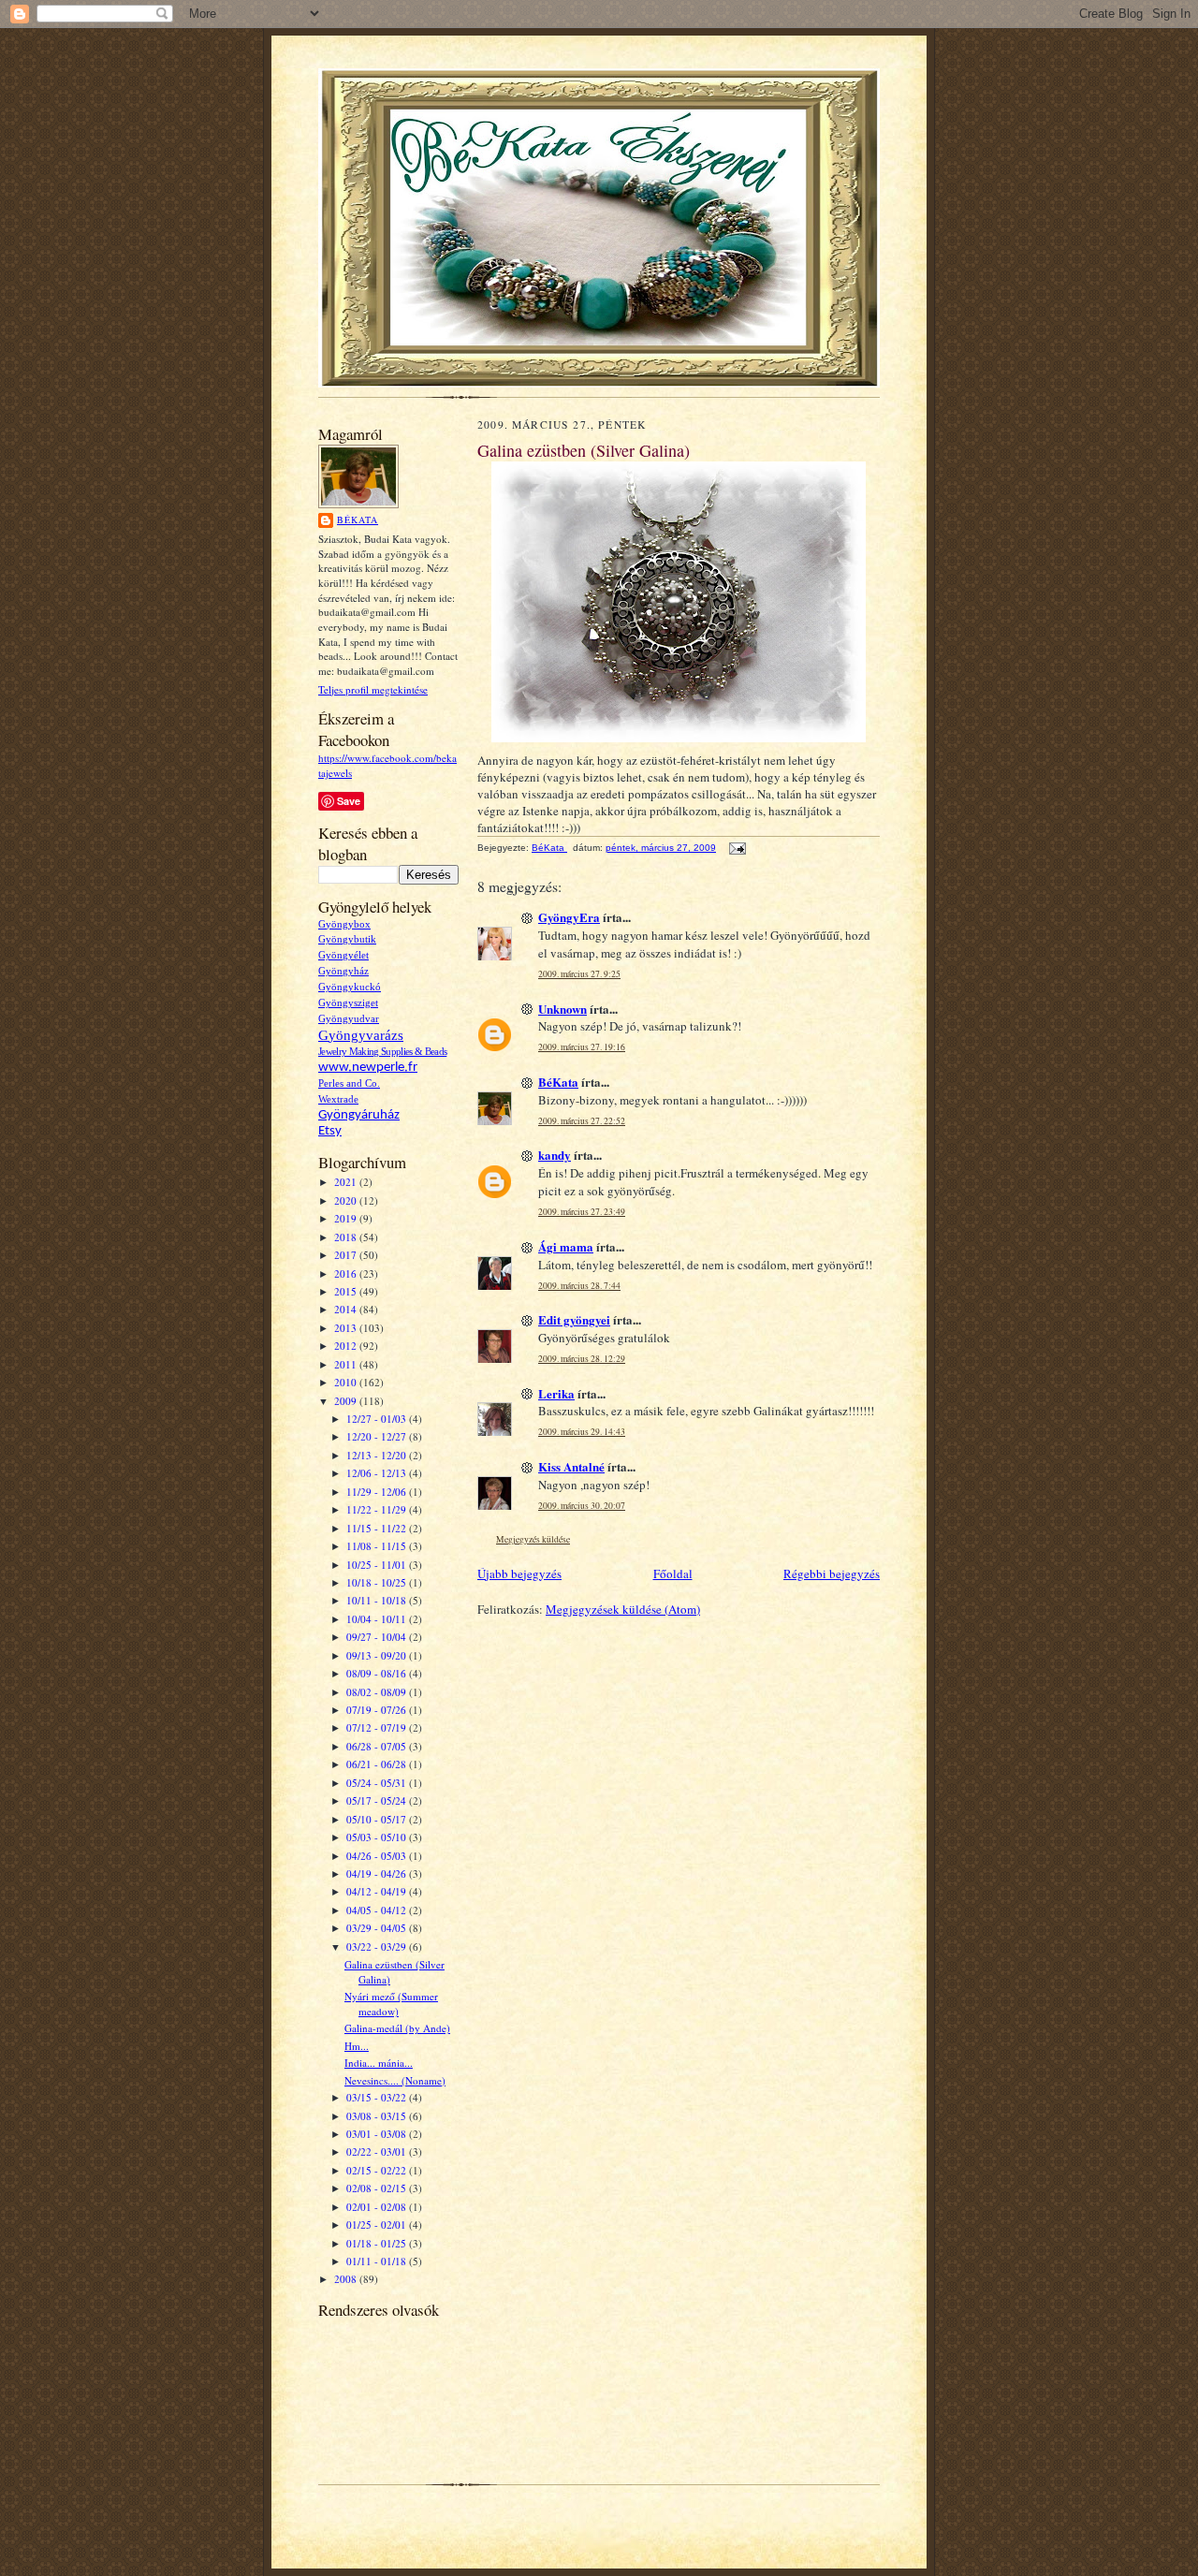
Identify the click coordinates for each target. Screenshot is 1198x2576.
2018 (347, 1237)
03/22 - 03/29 (378, 1947)
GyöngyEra (569, 917)
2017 (347, 1255)
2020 (347, 1200)
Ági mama (566, 1246)
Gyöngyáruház (359, 1115)
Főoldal (673, 1573)
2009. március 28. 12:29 (582, 1359)
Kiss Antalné (571, 1466)
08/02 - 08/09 (378, 1692)
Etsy (330, 1131)
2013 (347, 1328)
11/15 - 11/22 (378, 1528)
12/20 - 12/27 (378, 1436)
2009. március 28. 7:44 (579, 1286)
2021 (347, 1182)
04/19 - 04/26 (378, 1873)
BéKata (358, 520)
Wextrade (338, 1099)
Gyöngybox (344, 924)
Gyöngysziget (348, 1003)
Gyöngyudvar (349, 1019)
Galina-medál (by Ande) (397, 2028)
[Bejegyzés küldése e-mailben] (737, 848)
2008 (347, 2279)
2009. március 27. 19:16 (582, 1047)
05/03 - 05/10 (378, 1837)
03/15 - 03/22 (378, 2097)
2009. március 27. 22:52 (582, 1121)
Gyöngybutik (347, 939)
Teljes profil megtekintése (373, 689)
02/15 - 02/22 (378, 2170)
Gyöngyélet (343, 955)
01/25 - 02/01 (378, 2225)
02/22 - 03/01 (378, 2152)
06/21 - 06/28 (378, 1764)
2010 (347, 1382)
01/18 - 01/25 (378, 2243)
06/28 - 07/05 (378, 1746)
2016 (347, 1273)
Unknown (562, 1009)
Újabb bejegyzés (519, 1573)
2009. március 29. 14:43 (582, 1432)
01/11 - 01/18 (378, 2261)
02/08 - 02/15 (378, 2188)
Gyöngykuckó (350, 987)
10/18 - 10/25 (378, 1582)
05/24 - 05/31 (378, 1783)
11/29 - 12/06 (378, 1492)
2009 (347, 1401)
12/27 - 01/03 (378, 1419)
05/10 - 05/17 (378, 1819)
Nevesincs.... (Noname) (395, 2080)
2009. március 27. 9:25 (579, 974)
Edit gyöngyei (574, 1319)
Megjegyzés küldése (533, 1539)
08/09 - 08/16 (378, 1673)
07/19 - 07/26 (378, 1710)
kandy (555, 1155)
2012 (347, 1346)
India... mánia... (379, 2063)
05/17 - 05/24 (378, 1800)
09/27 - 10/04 (378, 1637)
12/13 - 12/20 (378, 1455)
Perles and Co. (349, 1083)
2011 (347, 1364)
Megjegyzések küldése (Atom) (623, 1609)
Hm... (357, 2046)
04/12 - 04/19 (378, 1891)
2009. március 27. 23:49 (582, 1212)
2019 (347, 1218)
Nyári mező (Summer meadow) (391, 2004)
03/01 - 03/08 (378, 2134)
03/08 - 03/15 (378, 2116)
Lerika (556, 1393)
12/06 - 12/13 (378, 1473)
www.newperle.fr (368, 1068)
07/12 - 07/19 (378, 1727)
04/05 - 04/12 (378, 1910)
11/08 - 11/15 (378, 1546)
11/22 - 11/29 (378, 1509)
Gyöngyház (343, 971)
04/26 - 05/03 (378, 1856)
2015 (347, 1291)
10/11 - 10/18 (378, 1600)
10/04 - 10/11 (378, 1619)
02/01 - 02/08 (378, 2207)
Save (349, 801)
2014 (347, 1309)
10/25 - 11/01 (378, 1565)
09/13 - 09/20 (378, 1655)
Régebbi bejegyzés (832, 1573)
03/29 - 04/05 (378, 1928)
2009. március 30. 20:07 (582, 1506)
